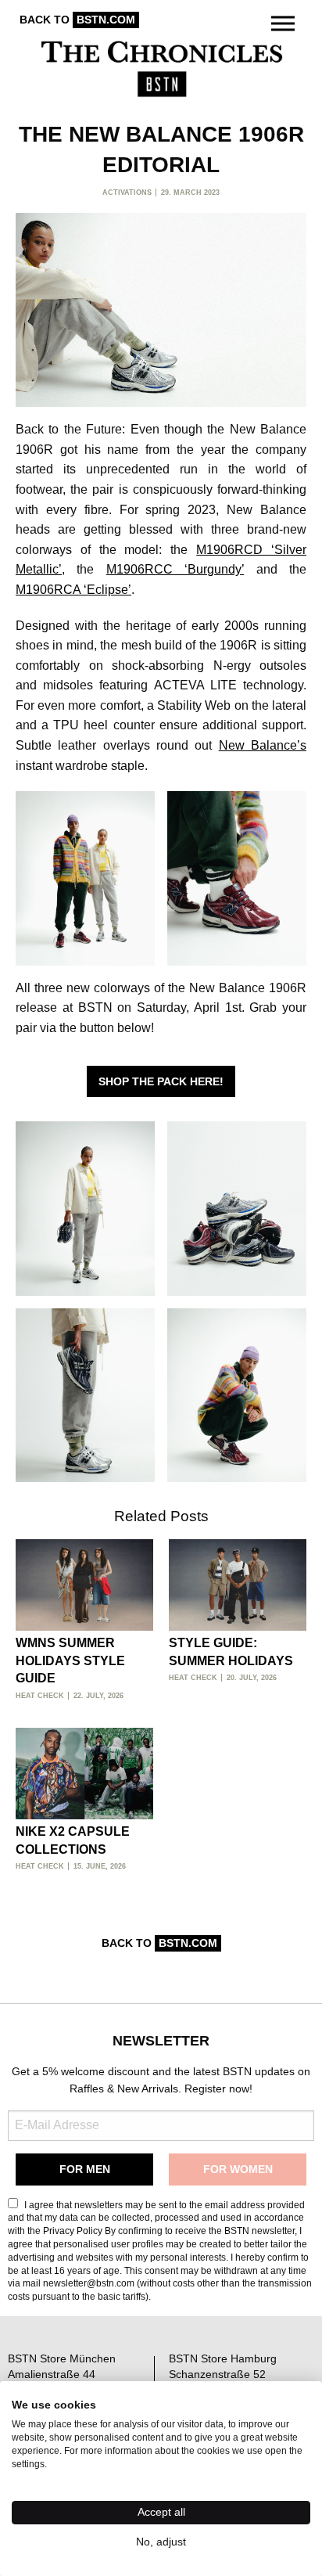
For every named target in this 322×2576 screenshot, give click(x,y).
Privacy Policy (73, 2231)
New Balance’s (263, 745)
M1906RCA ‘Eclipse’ (73, 590)
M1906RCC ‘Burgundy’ (175, 569)
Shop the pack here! (161, 1081)
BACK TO (77, 20)
